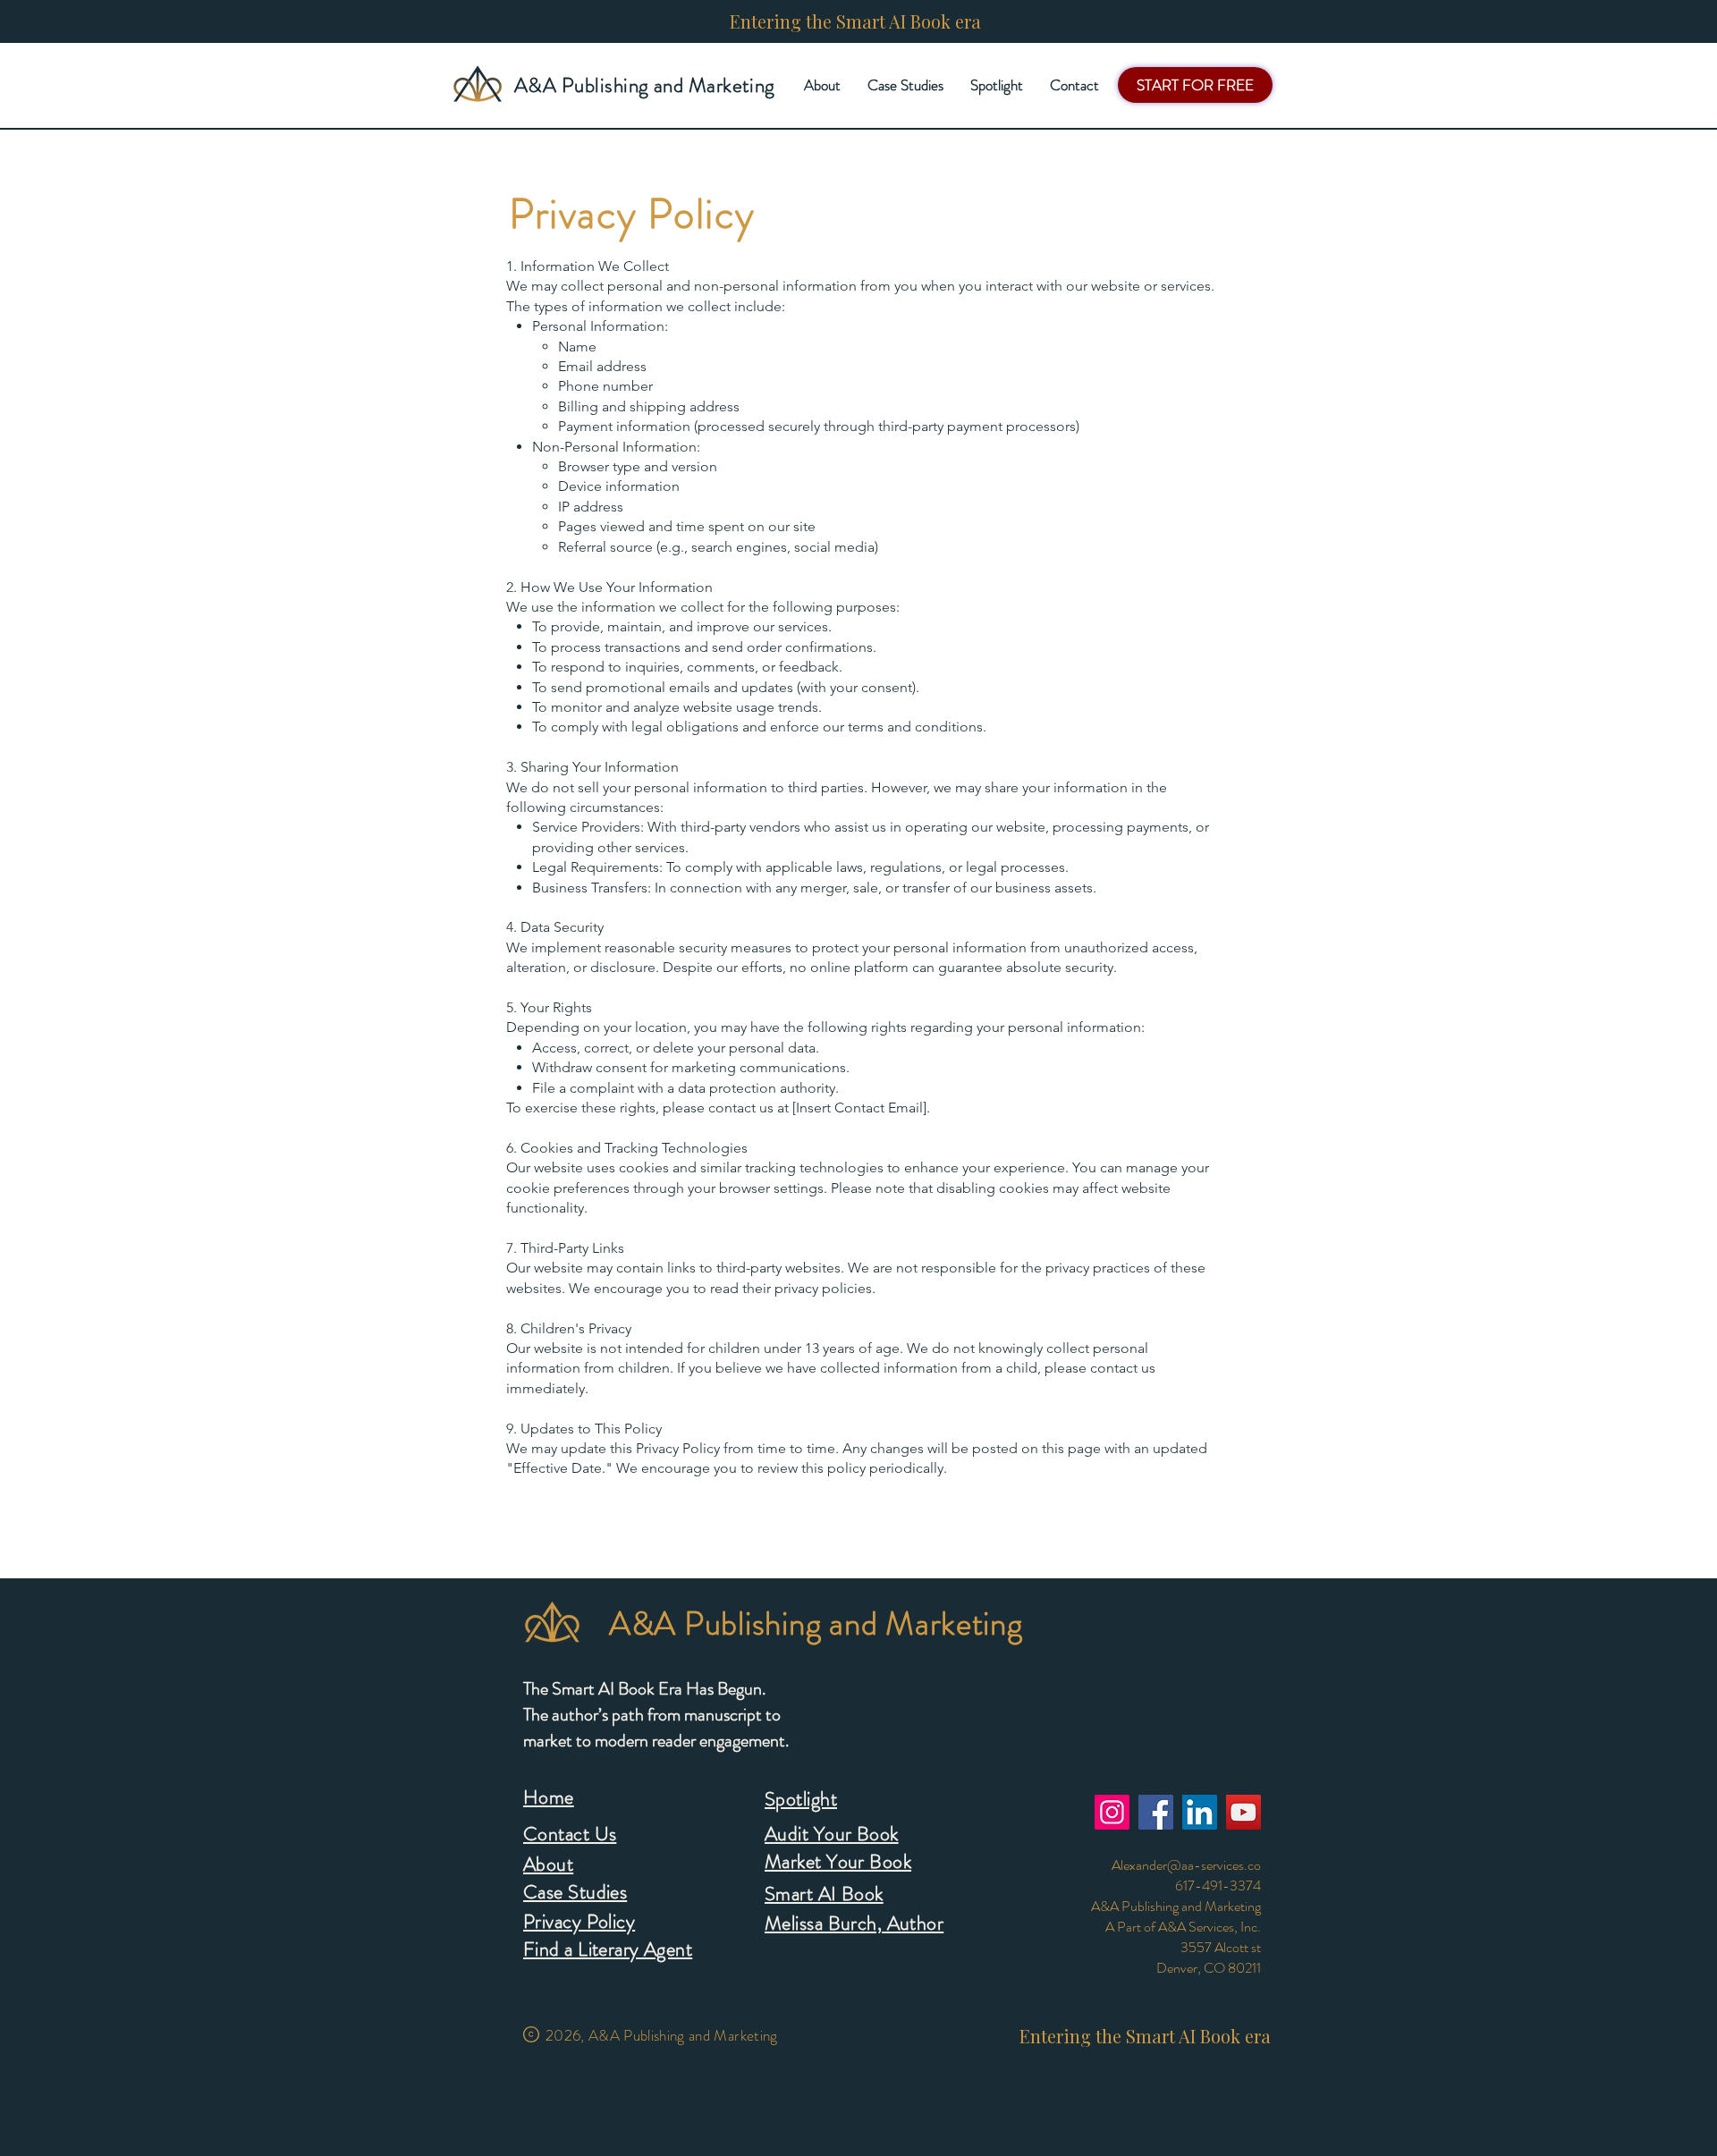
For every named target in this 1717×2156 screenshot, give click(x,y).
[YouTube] (1243, 1812)
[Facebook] (1156, 1812)
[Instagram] (1112, 1812)
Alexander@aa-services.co (1186, 1865)
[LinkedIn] (1200, 1812)
